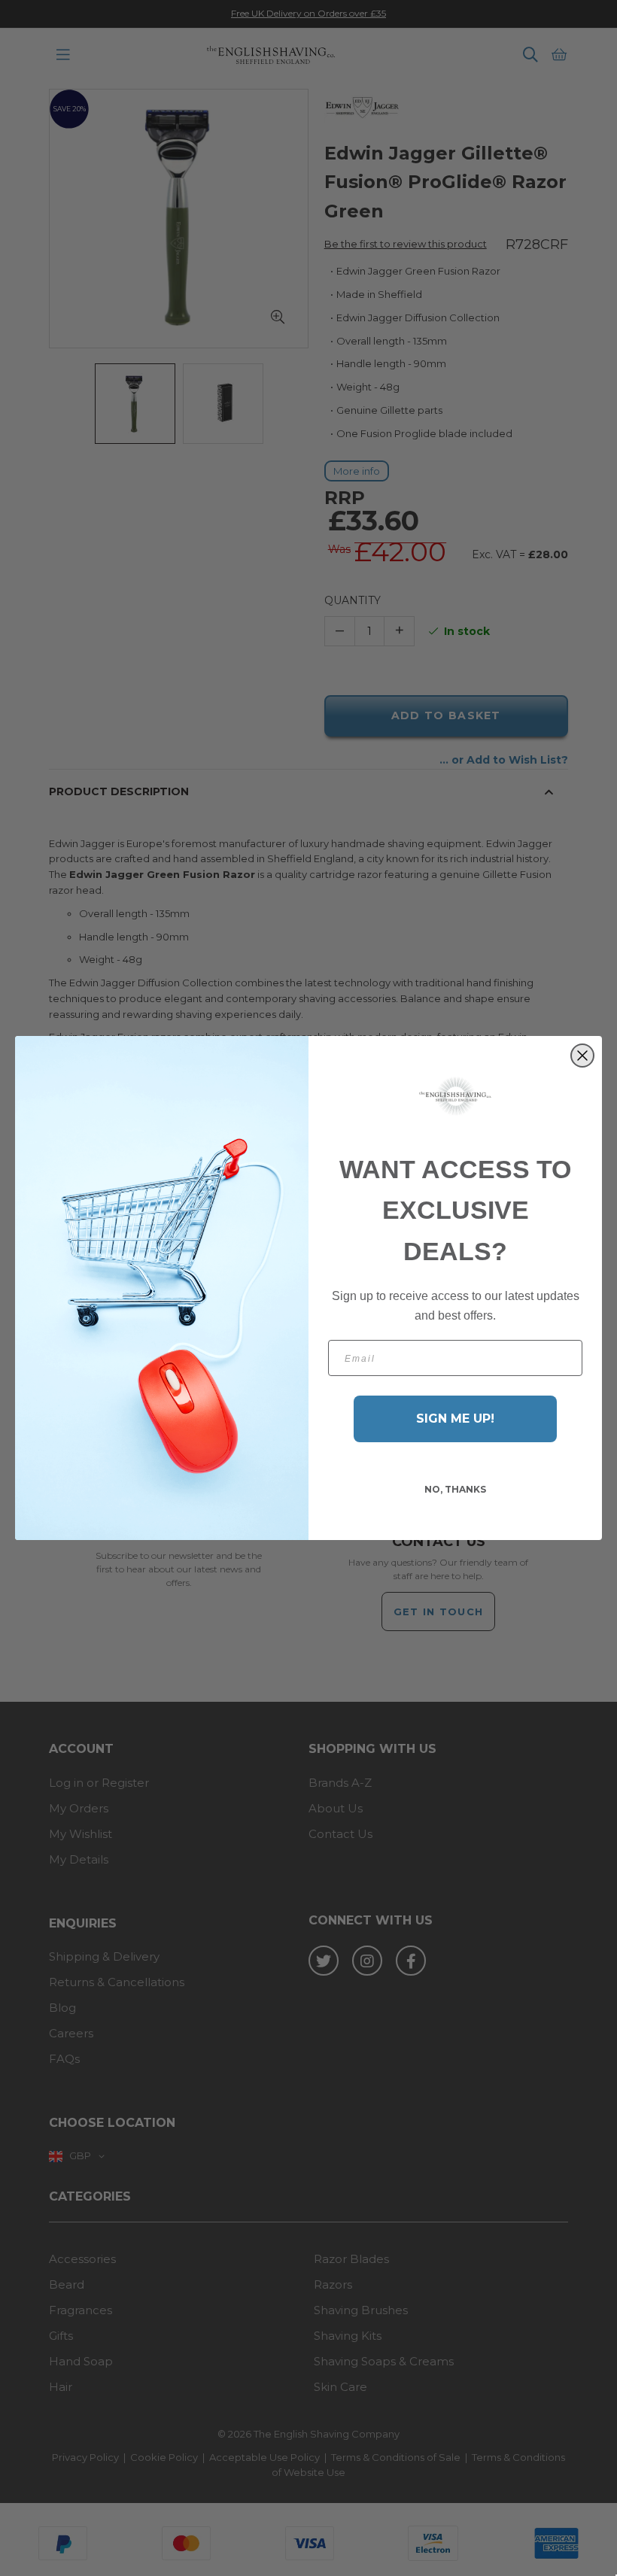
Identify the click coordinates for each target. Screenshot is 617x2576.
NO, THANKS (455, 1489)
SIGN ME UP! (455, 1419)
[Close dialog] (582, 1056)
